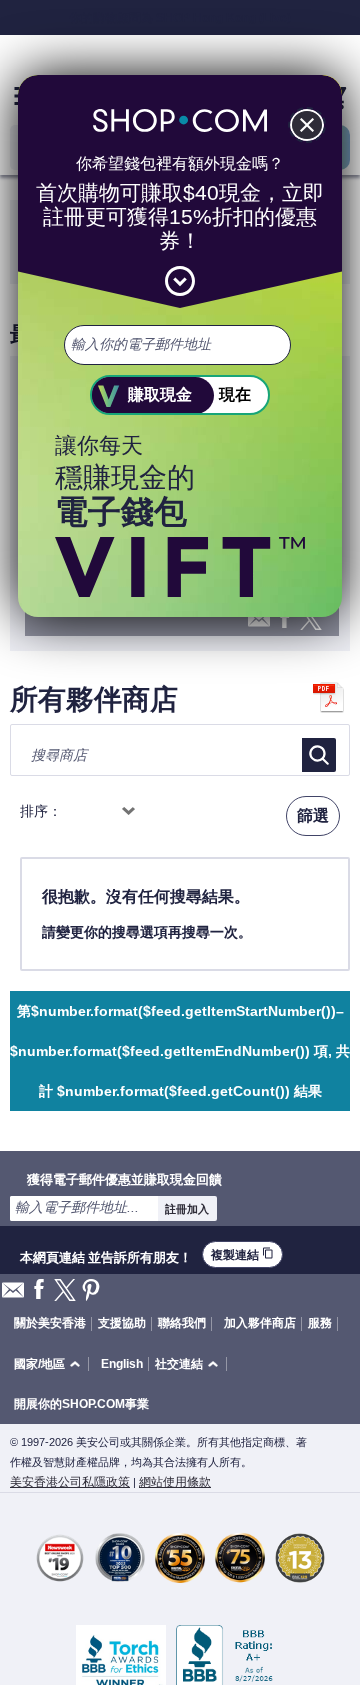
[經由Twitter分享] (65, 1291)
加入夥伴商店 (260, 1323)
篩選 (313, 815)
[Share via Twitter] (311, 620)
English (122, 1364)
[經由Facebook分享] (39, 1290)
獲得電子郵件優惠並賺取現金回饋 (124, 1179)
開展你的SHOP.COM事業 (81, 1404)
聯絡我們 (182, 1323)
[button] (50, 1364)
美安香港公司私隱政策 (70, 1482)
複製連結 (242, 1254)
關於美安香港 (50, 1323)
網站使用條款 (175, 1482)
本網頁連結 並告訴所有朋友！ (106, 1255)
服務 (320, 1323)
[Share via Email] (259, 624)
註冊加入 (187, 1209)
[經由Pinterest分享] (91, 1291)
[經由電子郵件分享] (13, 1295)
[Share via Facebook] (285, 619)
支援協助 (122, 1323)
